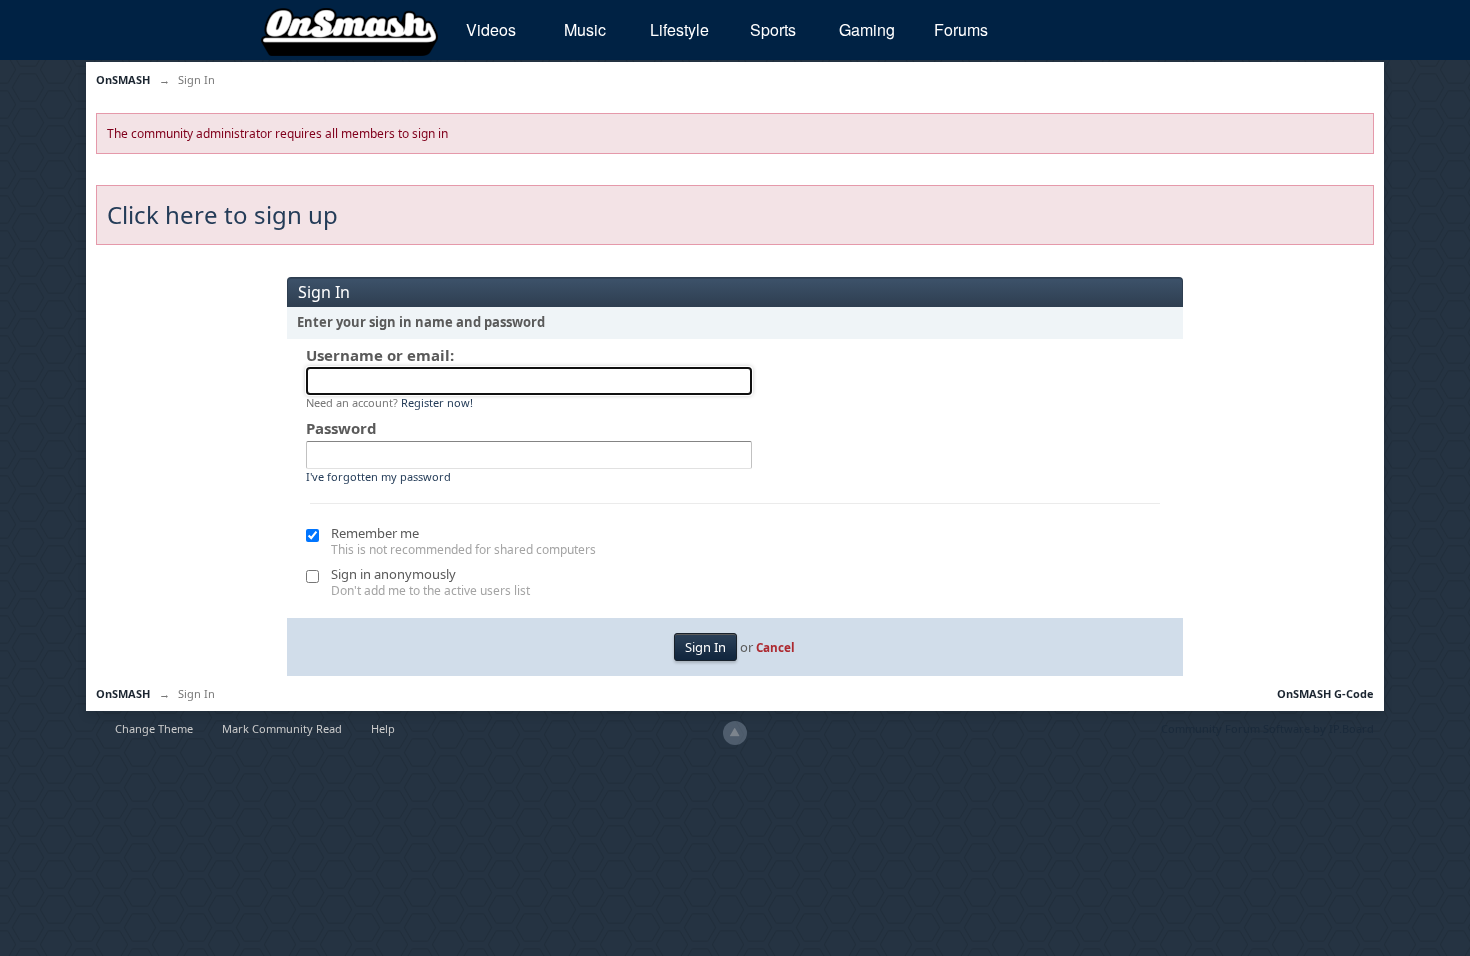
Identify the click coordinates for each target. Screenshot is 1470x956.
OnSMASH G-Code (1325, 693)
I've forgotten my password (378, 476)
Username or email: (380, 355)
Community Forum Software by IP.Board (1267, 728)
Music (585, 29)
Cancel (775, 647)
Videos (491, 29)
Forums (961, 29)
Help (383, 728)
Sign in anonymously (393, 574)
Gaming (867, 29)
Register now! (437, 402)
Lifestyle (679, 29)
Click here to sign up (222, 214)
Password (341, 428)
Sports (773, 29)
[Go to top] (735, 733)
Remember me (375, 533)
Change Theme (154, 728)
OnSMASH (123, 693)
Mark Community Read (282, 728)
